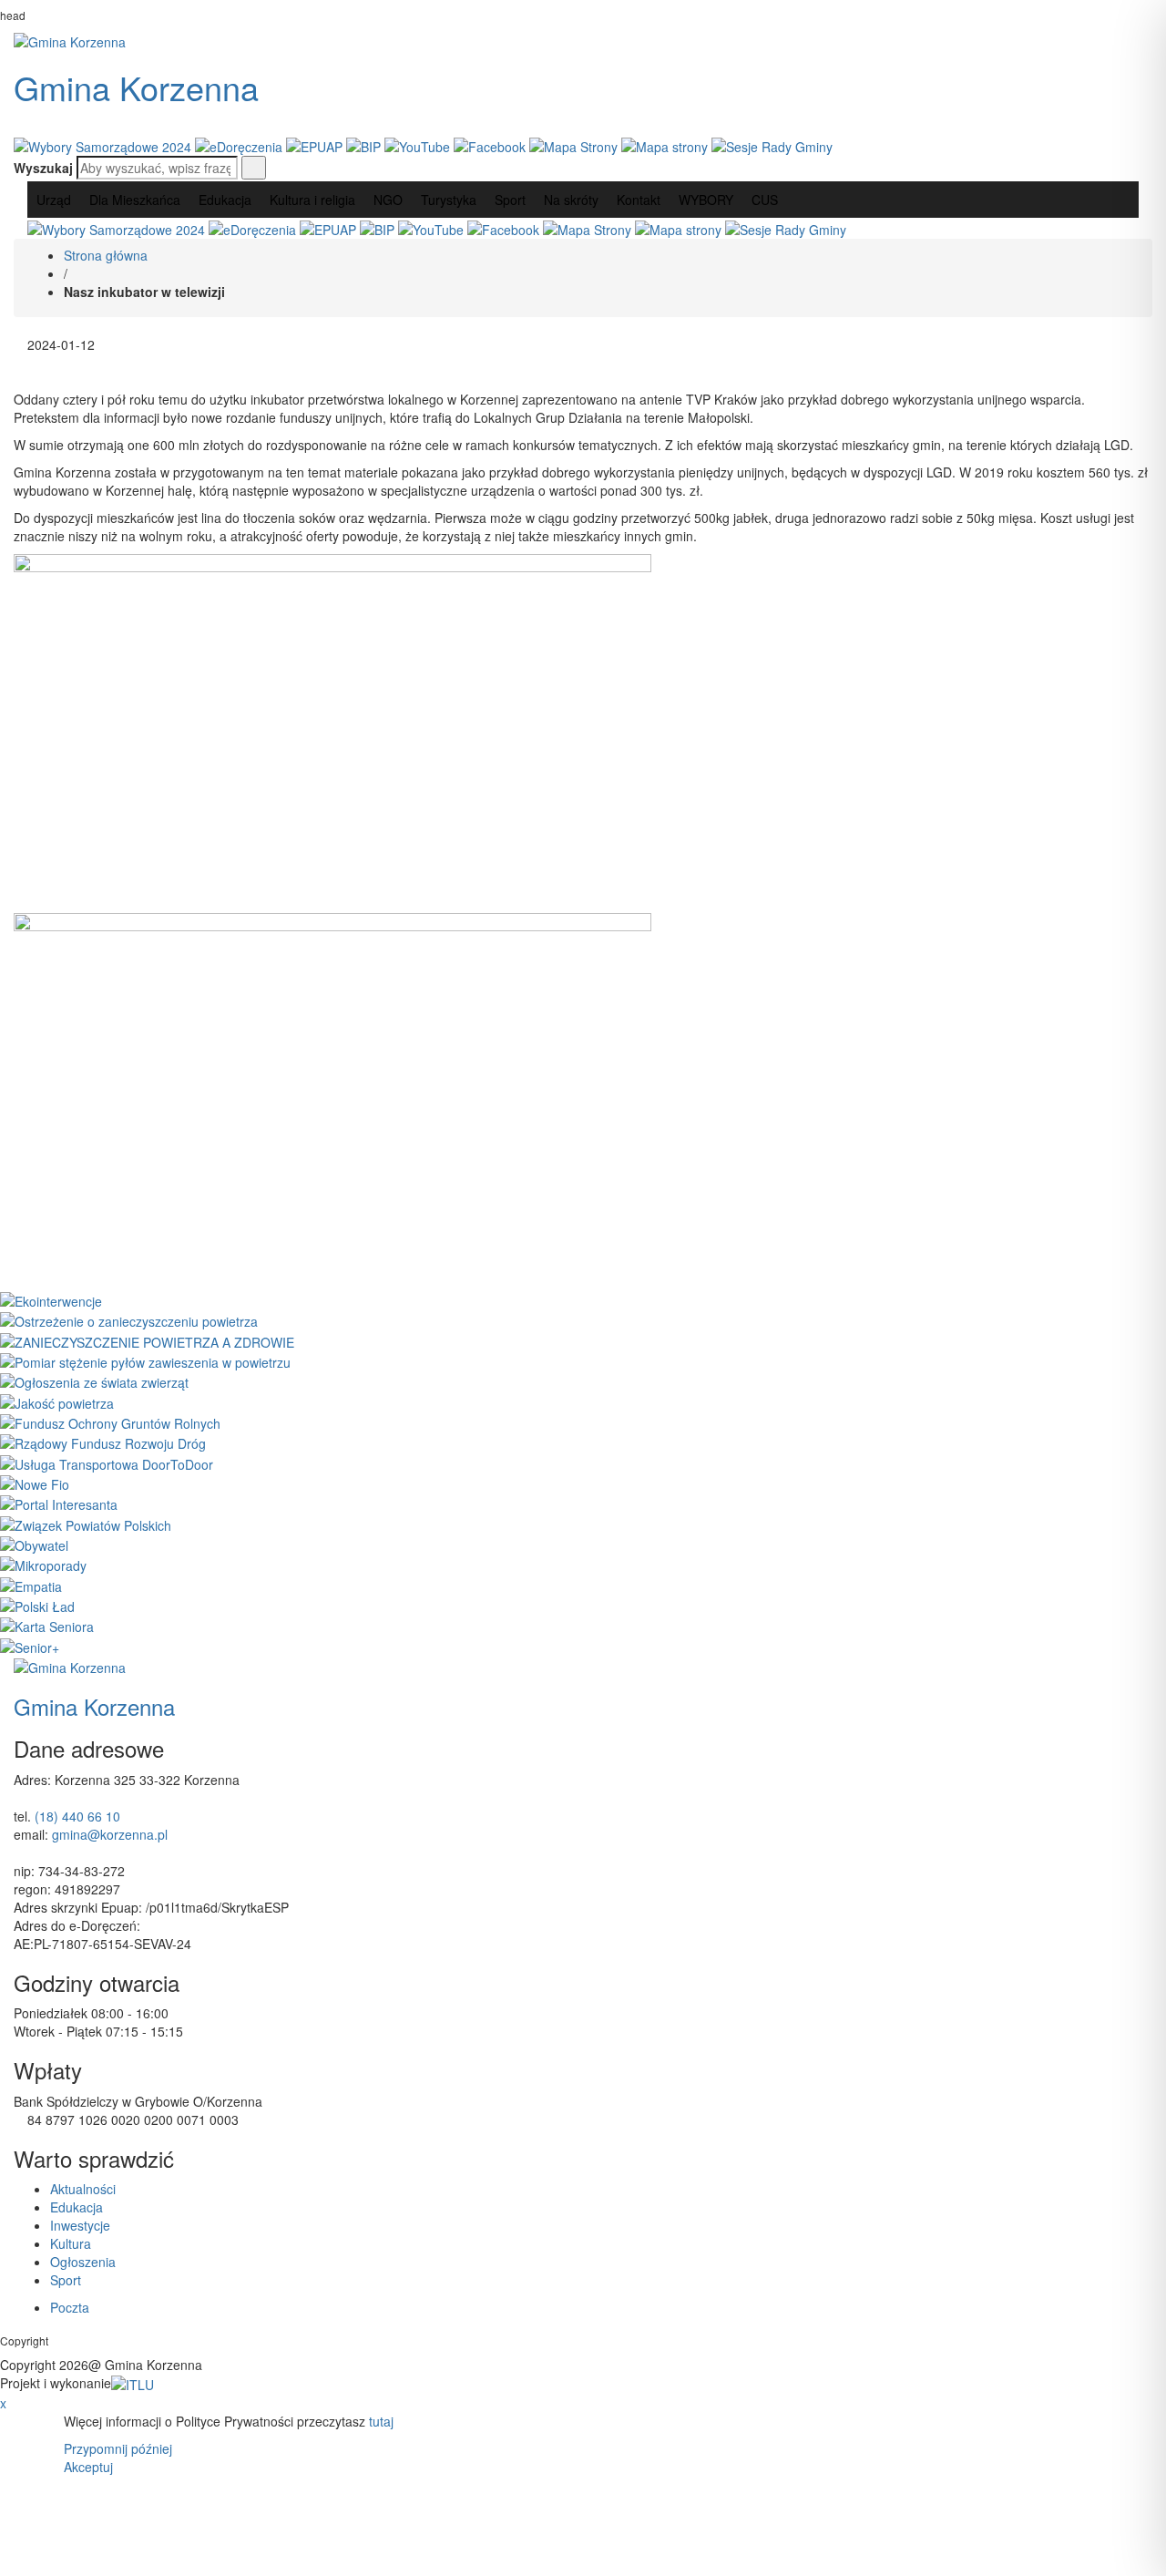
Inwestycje (80, 2225)
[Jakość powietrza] (57, 1401)
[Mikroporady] (43, 1564)
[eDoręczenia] (240, 145)
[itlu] (133, 2383)
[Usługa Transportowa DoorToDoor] (107, 1462)
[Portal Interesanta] (59, 1503)
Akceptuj (88, 2467)
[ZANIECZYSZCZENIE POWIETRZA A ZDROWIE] (147, 1339)
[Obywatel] (34, 1544)
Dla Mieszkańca (135, 200)
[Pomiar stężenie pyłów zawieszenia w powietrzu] (145, 1360)
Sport (510, 200)
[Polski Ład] (37, 1605)
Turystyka (449, 200)
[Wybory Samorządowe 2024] (104, 145)
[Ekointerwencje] (51, 1299)
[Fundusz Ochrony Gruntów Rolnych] (110, 1421)
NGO (388, 200)
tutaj (381, 2421)
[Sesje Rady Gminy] (772, 145)
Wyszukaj (43, 168)
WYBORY (706, 200)
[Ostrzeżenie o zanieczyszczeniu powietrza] (129, 1319)
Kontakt (639, 200)
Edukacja (225, 200)
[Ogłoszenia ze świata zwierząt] (94, 1380)
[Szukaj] (254, 168)
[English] (25, 123)
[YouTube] (419, 145)
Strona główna (106, 255)
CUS (765, 200)
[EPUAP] (316, 145)
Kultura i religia (312, 200)
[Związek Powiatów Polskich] (86, 1523)
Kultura (71, 2243)
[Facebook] (491, 145)
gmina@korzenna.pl (110, 1834)
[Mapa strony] (666, 145)
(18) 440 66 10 (77, 1816)
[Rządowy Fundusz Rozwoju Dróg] (103, 1442)
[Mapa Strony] (575, 145)
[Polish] (48, 123)
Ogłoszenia (83, 2262)
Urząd (54, 200)
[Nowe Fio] (35, 1483)
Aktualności (83, 2189)
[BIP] (365, 145)
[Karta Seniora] (47, 1625)
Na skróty (571, 200)
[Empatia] (31, 1584)
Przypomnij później (118, 2448)
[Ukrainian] (72, 123)
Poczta (70, 2307)
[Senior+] (30, 1645)
